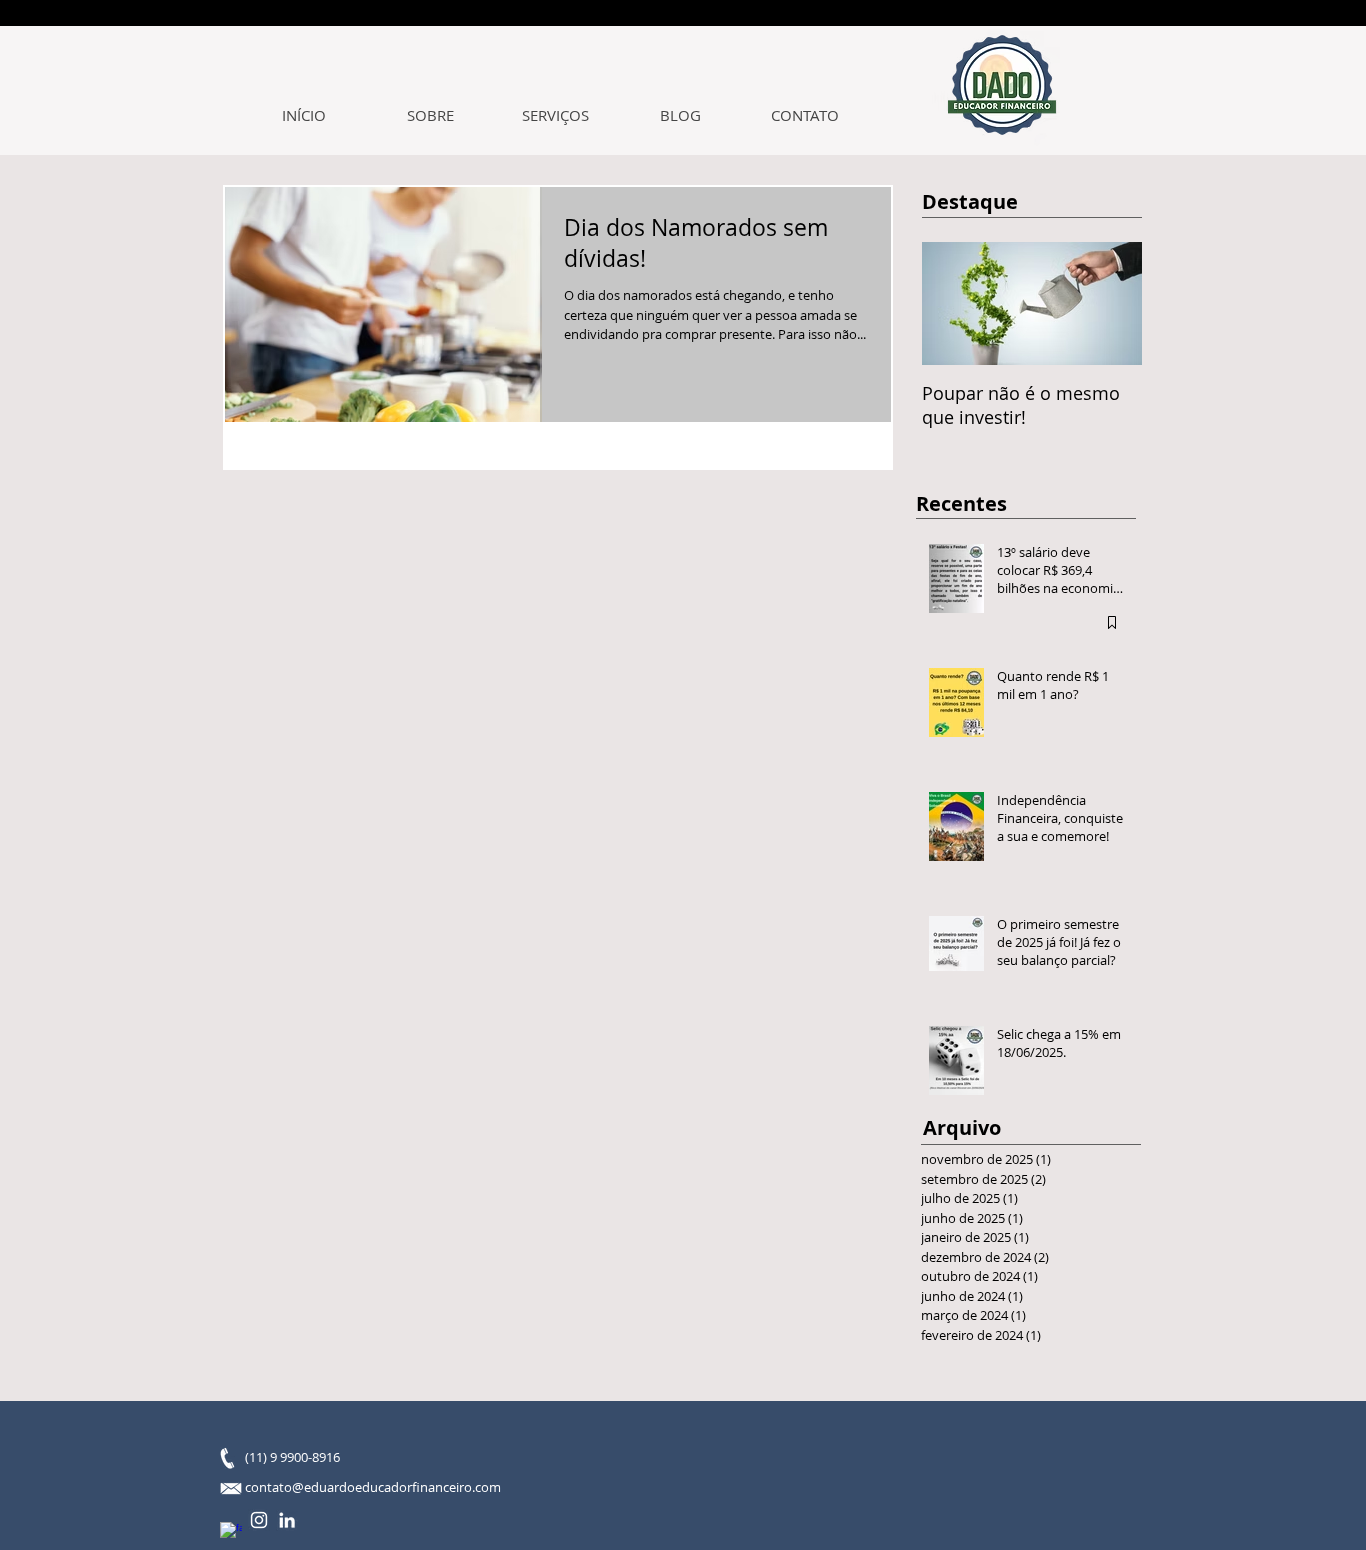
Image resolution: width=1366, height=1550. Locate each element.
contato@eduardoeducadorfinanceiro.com (373, 1487)
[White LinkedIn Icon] (287, 1520)
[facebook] (231, 1533)
